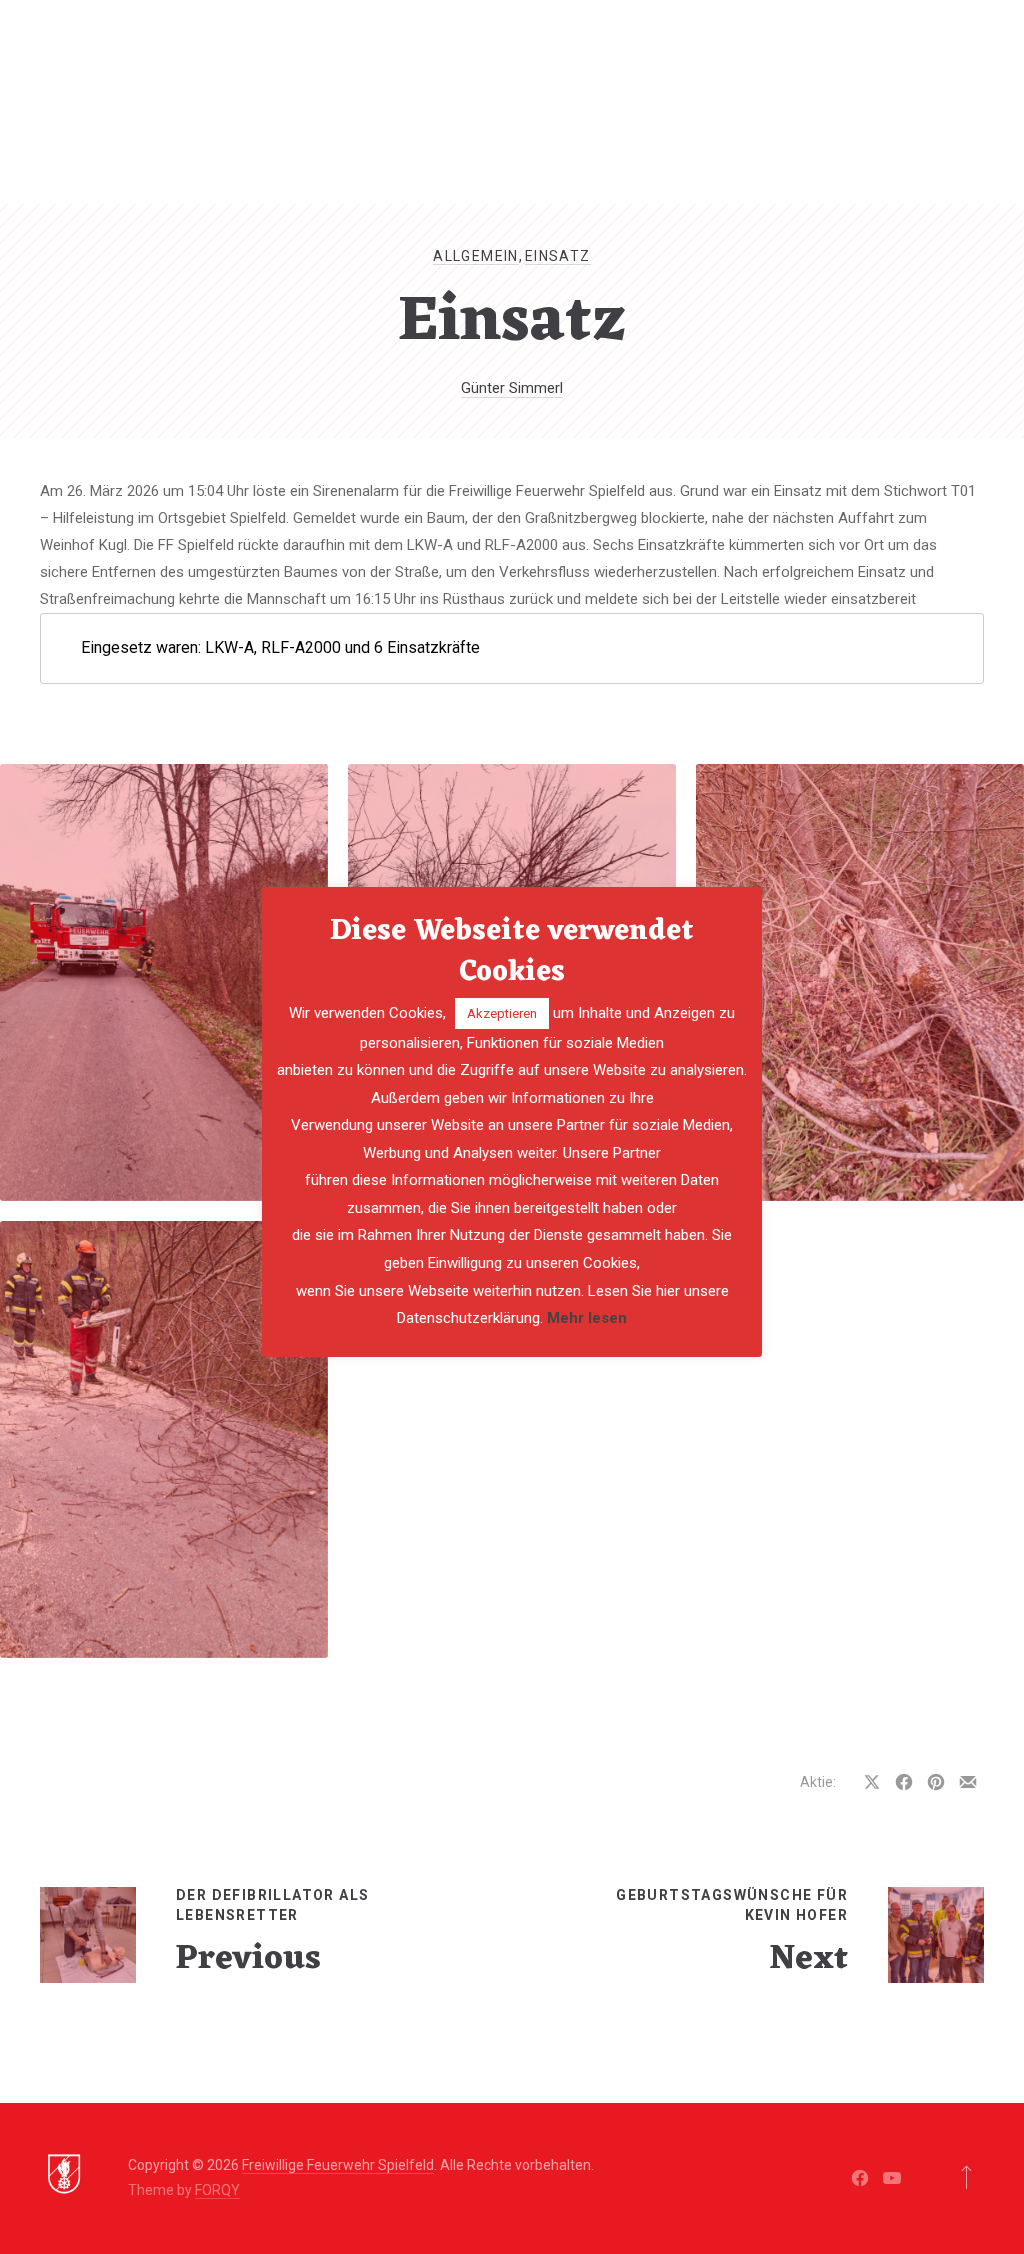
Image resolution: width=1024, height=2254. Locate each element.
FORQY (217, 2190)
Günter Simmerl (512, 388)
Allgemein (476, 256)
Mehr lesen (587, 1318)
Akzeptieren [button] (502, 1013)
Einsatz (558, 256)
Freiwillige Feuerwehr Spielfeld (338, 2165)
